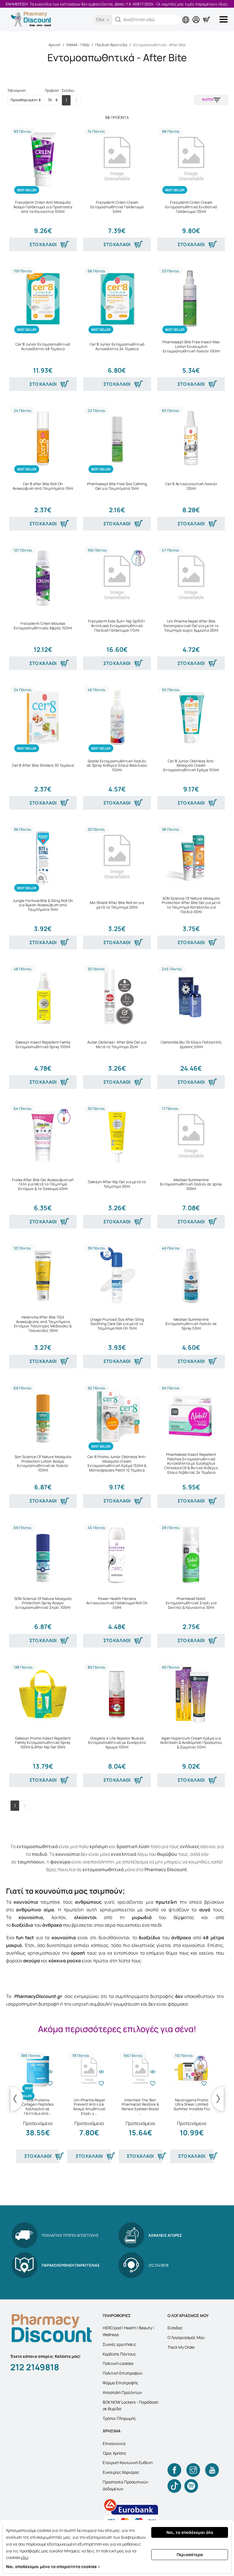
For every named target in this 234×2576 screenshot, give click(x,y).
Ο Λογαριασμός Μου (186, 2337)
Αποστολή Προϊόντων (122, 2392)
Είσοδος (175, 2328)
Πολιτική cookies (118, 2363)
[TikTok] (174, 2486)
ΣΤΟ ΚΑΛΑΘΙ (43, 244)
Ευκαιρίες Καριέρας (121, 2472)
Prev (17, 2099)
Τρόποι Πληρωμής (119, 2418)
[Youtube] (212, 2470)
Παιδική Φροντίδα (111, 45)
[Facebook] (174, 2470)
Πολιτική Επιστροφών (123, 2373)
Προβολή (52, 90)
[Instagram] (193, 2470)
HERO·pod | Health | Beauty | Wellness (128, 2331)
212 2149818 (35, 2367)
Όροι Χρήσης (115, 2453)
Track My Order (181, 2347)
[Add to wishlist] (50, 2083)
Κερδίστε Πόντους (119, 2354)
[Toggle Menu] (225, 19)
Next (218, 2099)
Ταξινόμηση (17, 90)
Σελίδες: (68, 90)
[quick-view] (50, 2072)
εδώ (25, 2557)
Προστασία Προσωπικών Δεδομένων (125, 2485)
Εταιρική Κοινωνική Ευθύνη (128, 2462)
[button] (118, 20)
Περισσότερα (190, 2554)
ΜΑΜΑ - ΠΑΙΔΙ (78, 45)
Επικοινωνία (114, 2443)
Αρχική (55, 45)
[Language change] (187, 15)
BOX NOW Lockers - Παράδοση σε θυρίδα (131, 2405)
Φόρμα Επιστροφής (121, 2383)
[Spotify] (191, 2486)
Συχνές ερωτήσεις (120, 2344)
